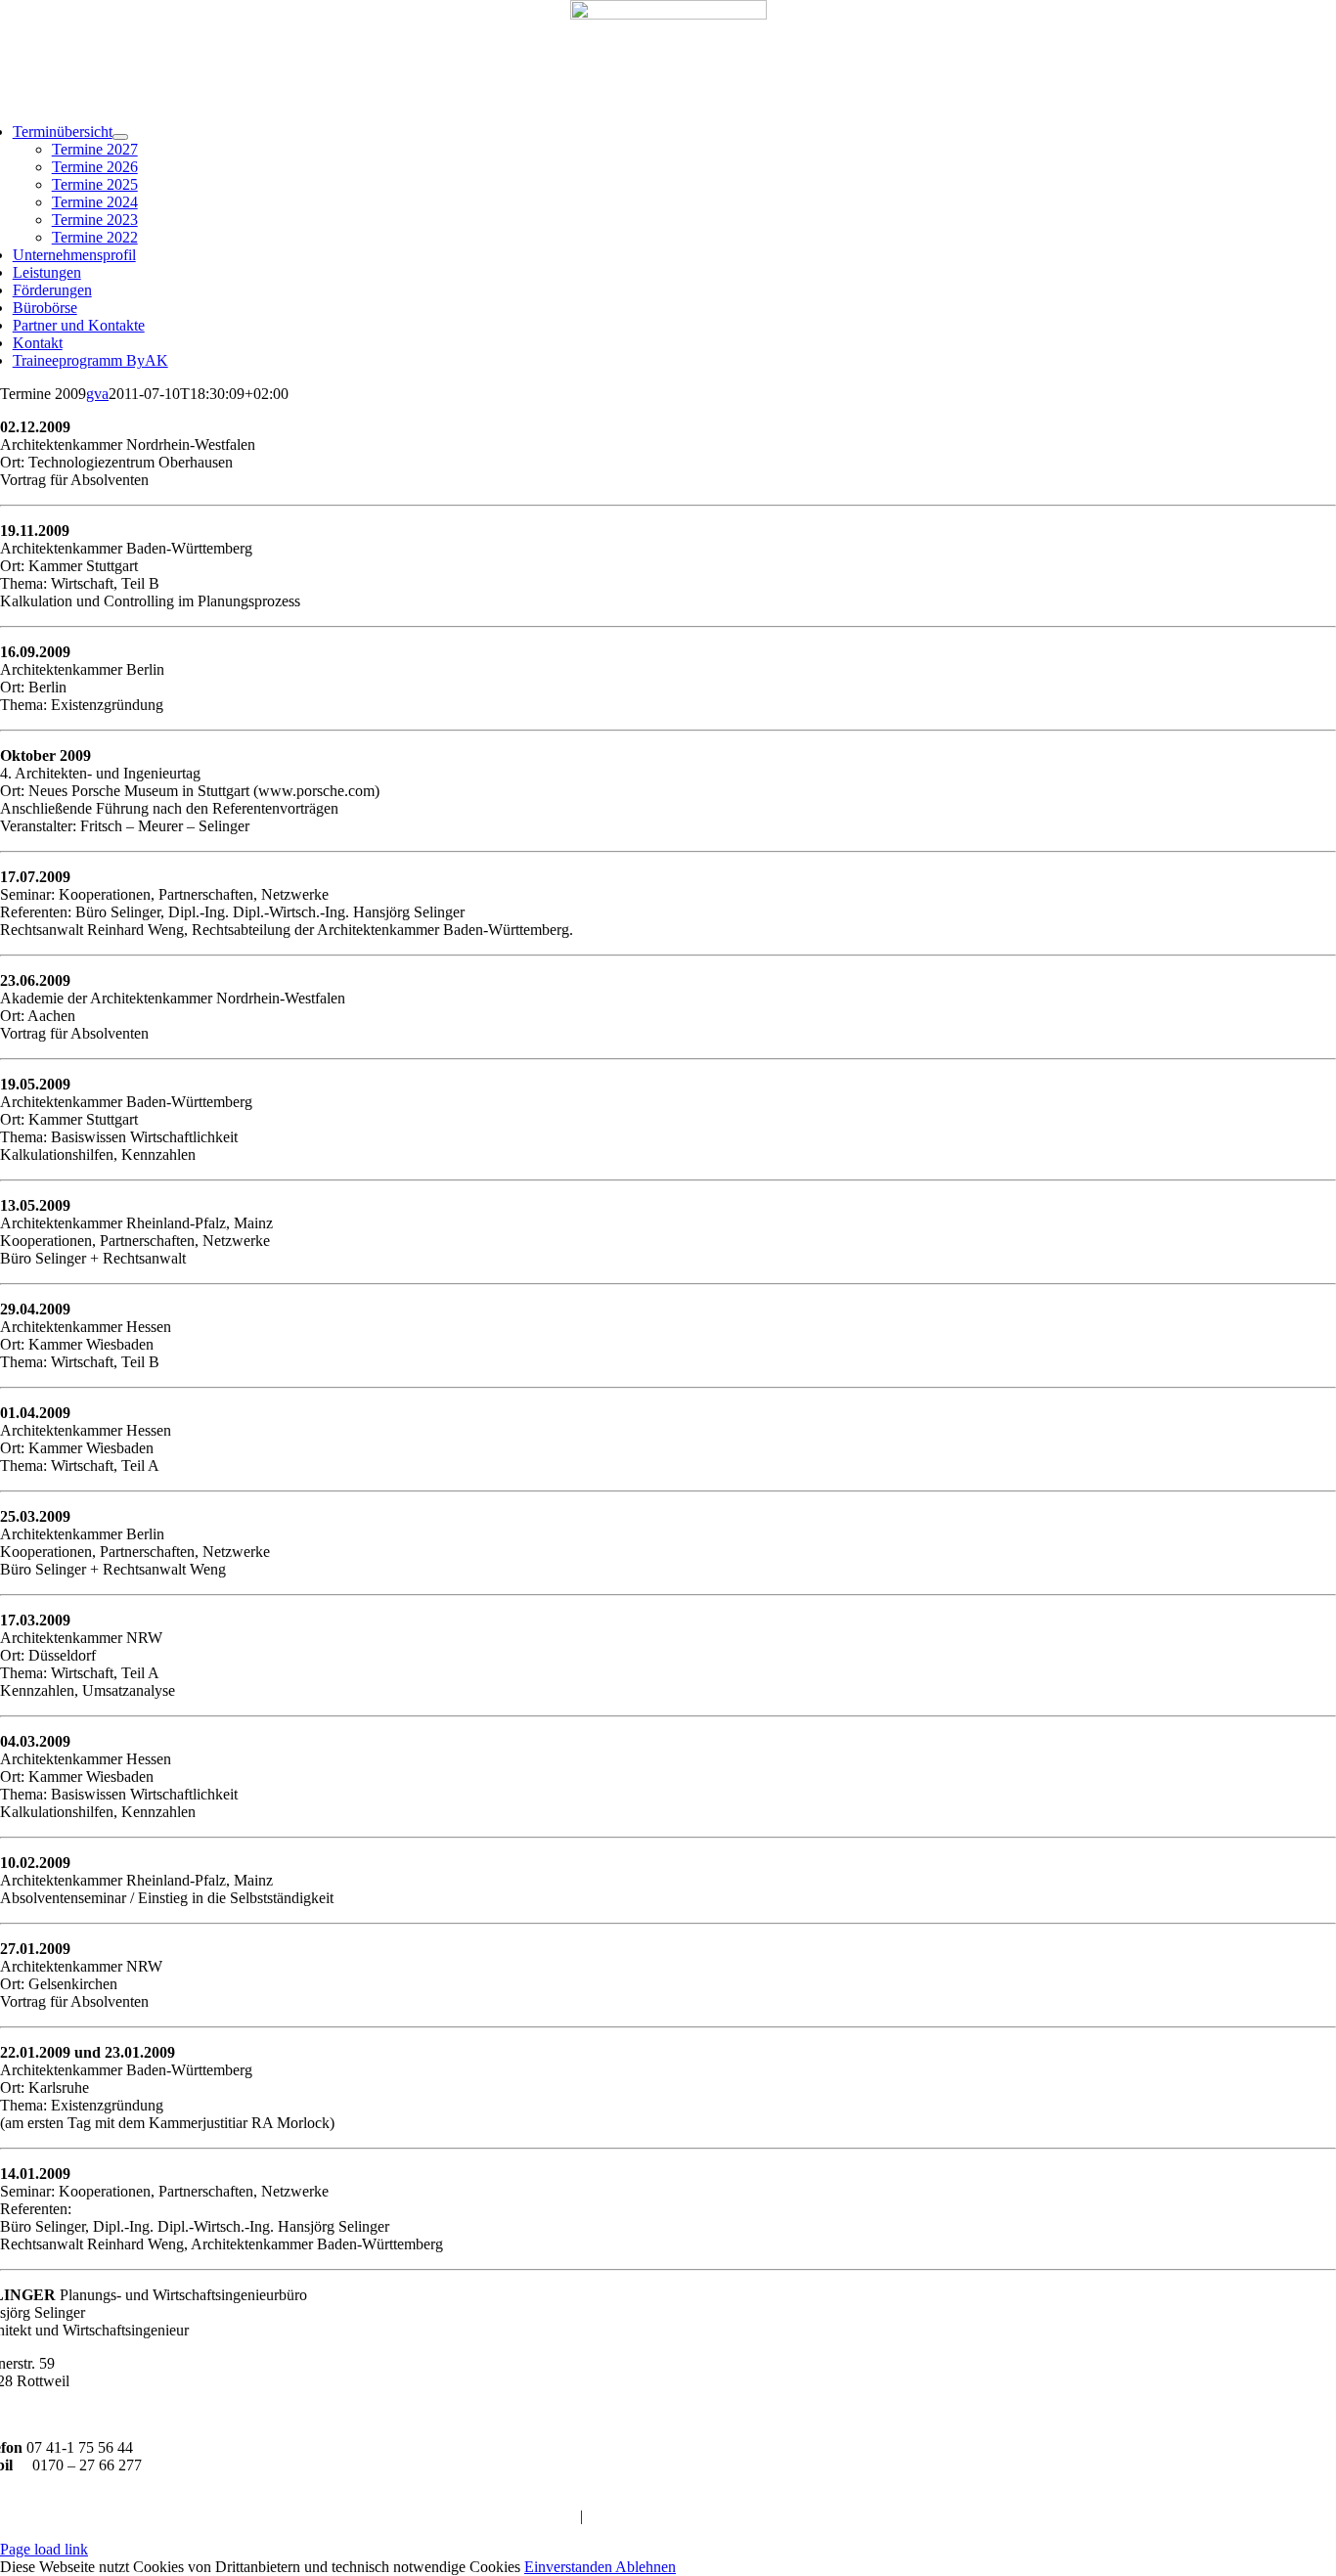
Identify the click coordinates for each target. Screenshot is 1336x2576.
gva (97, 394)
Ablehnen (646, 2567)
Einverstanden (570, 2567)
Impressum (542, 2516)
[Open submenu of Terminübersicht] (120, 137)
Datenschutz (625, 2516)
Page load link (44, 2549)
